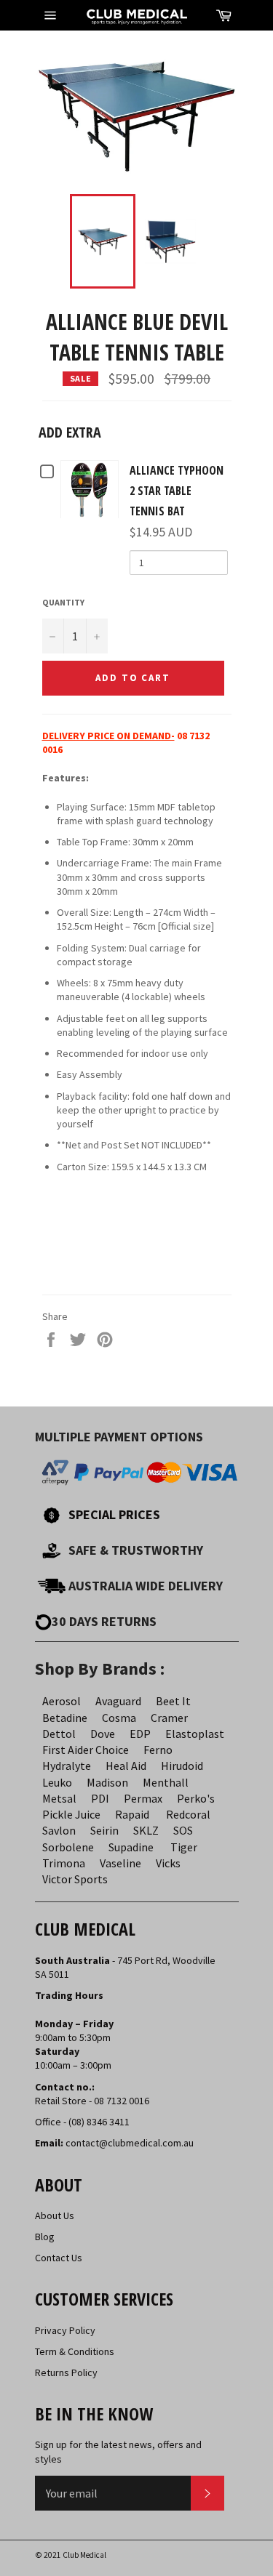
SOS (183, 1830)
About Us (55, 2215)
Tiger (184, 1847)
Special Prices (114, 1514)
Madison (107, 1782)
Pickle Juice (71, 1814)
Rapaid (132, 1814)
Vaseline (120, 1863)
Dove (103, 1734)
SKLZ (146, 1830)
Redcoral (188, 1814)
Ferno (158, 1750)
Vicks (168, 1863)
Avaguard (118, 1701)
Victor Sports (75, 1879)
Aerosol (62, 1701)
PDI (100, 1798)
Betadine (65, 1718)
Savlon (59, 1830)
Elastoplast (195, 1734)
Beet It (173, 1701)
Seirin (104, 1830)
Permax (143, 1798)
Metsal (59, 1798)
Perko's (196, 1798)
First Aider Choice (86, 1750)
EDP (140, 1734)
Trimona (64, 1863)
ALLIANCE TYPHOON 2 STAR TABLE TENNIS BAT (177, 491)
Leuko (57, 1782)
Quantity (63, 602)
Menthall (166, 1782)
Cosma (119, 1718)
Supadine (131, 1847)
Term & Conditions (75, 2351)
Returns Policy (66, 2372)
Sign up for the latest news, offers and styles (118, 2451)
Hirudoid (182, 1766)
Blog (45, 2237)
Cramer (169, 1718)
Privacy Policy (65, 2330)
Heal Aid (126, 1766)
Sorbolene (68, 1847)
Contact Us (59, 2258)
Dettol (59, 1734)
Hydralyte (67, 1766)
